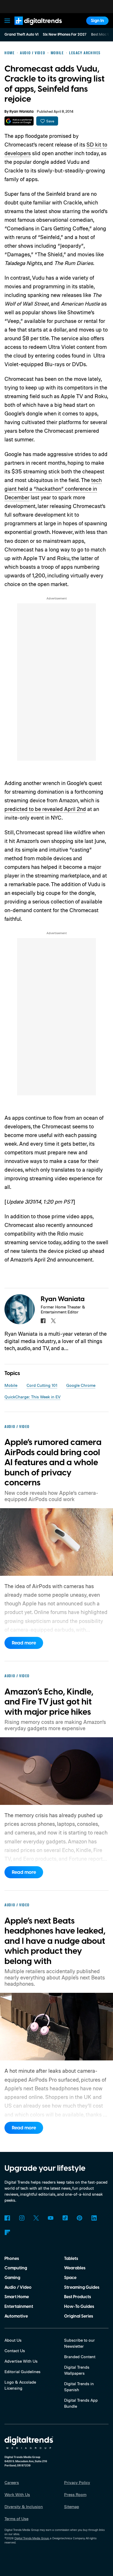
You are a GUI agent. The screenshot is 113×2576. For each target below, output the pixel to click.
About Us (13, 2340)
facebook (43, 1321)
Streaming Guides (82, 2287)
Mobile (11, 1385)
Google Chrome (81, 1385)
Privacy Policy (77, 2482)
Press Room (75, 2494)
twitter (53, 1321)
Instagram (22, 2218)
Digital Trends (32, 27)
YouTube (51, 2218)
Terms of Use (16, 2519)
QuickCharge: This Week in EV (32, 1397)
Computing (16, 2268)
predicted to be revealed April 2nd (45, 809)
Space (70, 2278)
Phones (12, 2259)
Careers (12, 2482)
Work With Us (17, 2494)
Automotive (16, 2316)
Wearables (75, 2268)
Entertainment (19, 2307)
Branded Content (80, 2357)
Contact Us (15, 2351)
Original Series (79, 2316)
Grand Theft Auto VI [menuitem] (21, 35)
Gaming (12, 2278)
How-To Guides (79, 2307)
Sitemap (72, 2507)
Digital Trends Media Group (32, 2538)
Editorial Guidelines (22, 2372)
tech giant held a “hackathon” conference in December (53, 489)
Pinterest (79, 2218)
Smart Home (17, 2297)
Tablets (71, 2259)
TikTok (65, 2218)
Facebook (7, 2218)
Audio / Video (18, 2287)
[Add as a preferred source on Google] (19, 121)
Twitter (36, 2218)
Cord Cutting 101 (42, 1385)
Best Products (78, 2297)
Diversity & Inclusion (24, 2507)
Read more (24, 1643)
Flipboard (7, 2233)
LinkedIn (94, 2218)
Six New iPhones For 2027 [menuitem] (65, 35)
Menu (7, 21)
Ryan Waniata (22, 112)
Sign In (97, 21)
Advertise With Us (21, 2361)
